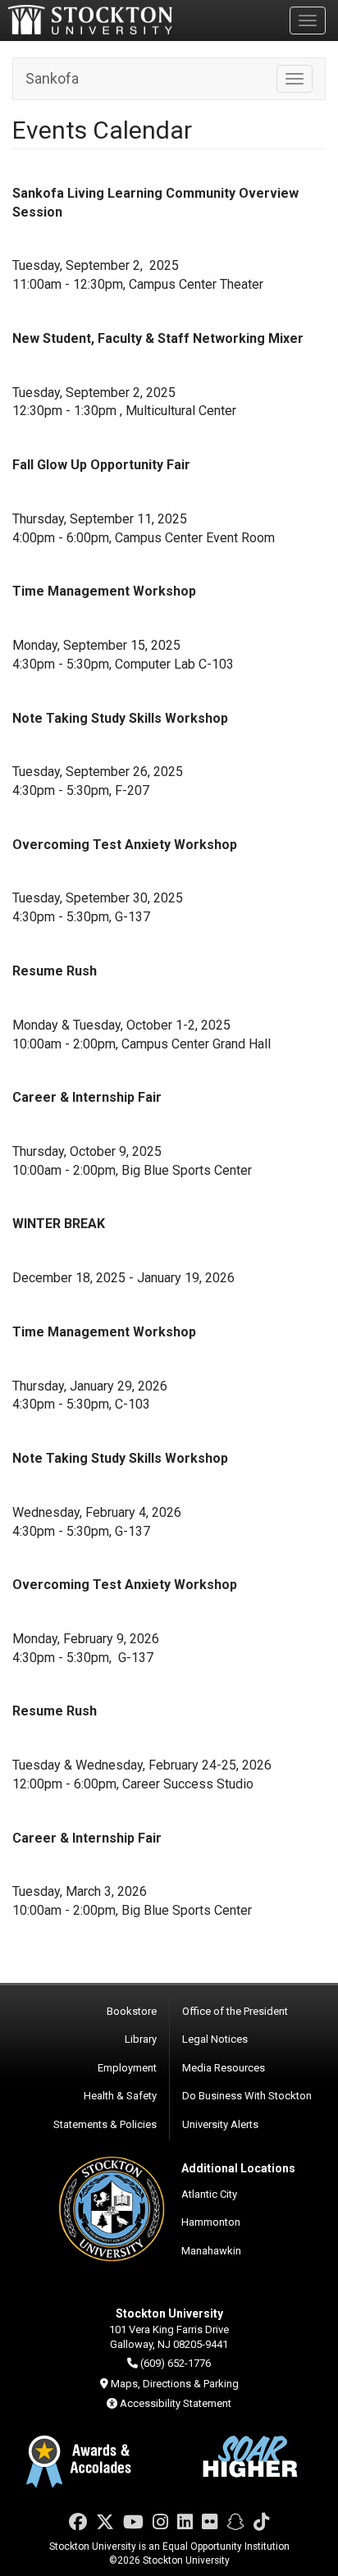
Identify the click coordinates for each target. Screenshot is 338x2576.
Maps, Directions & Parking (175, 2384)
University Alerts (220, 2124)
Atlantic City (209, 2194)
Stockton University (90, 20)
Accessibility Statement (176, 2403)
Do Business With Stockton (247, 2096)
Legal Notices (215, 2039)
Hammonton (211, 2222)
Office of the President (235, 2011)
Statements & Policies (105, 2124)
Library (141, 2039)
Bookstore (132, 2011)
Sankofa (52, 78)
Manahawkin (211, 2251)
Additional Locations (238, 2168)
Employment (127, 2068)
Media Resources (224, 2068)
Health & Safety (120, 2096)
